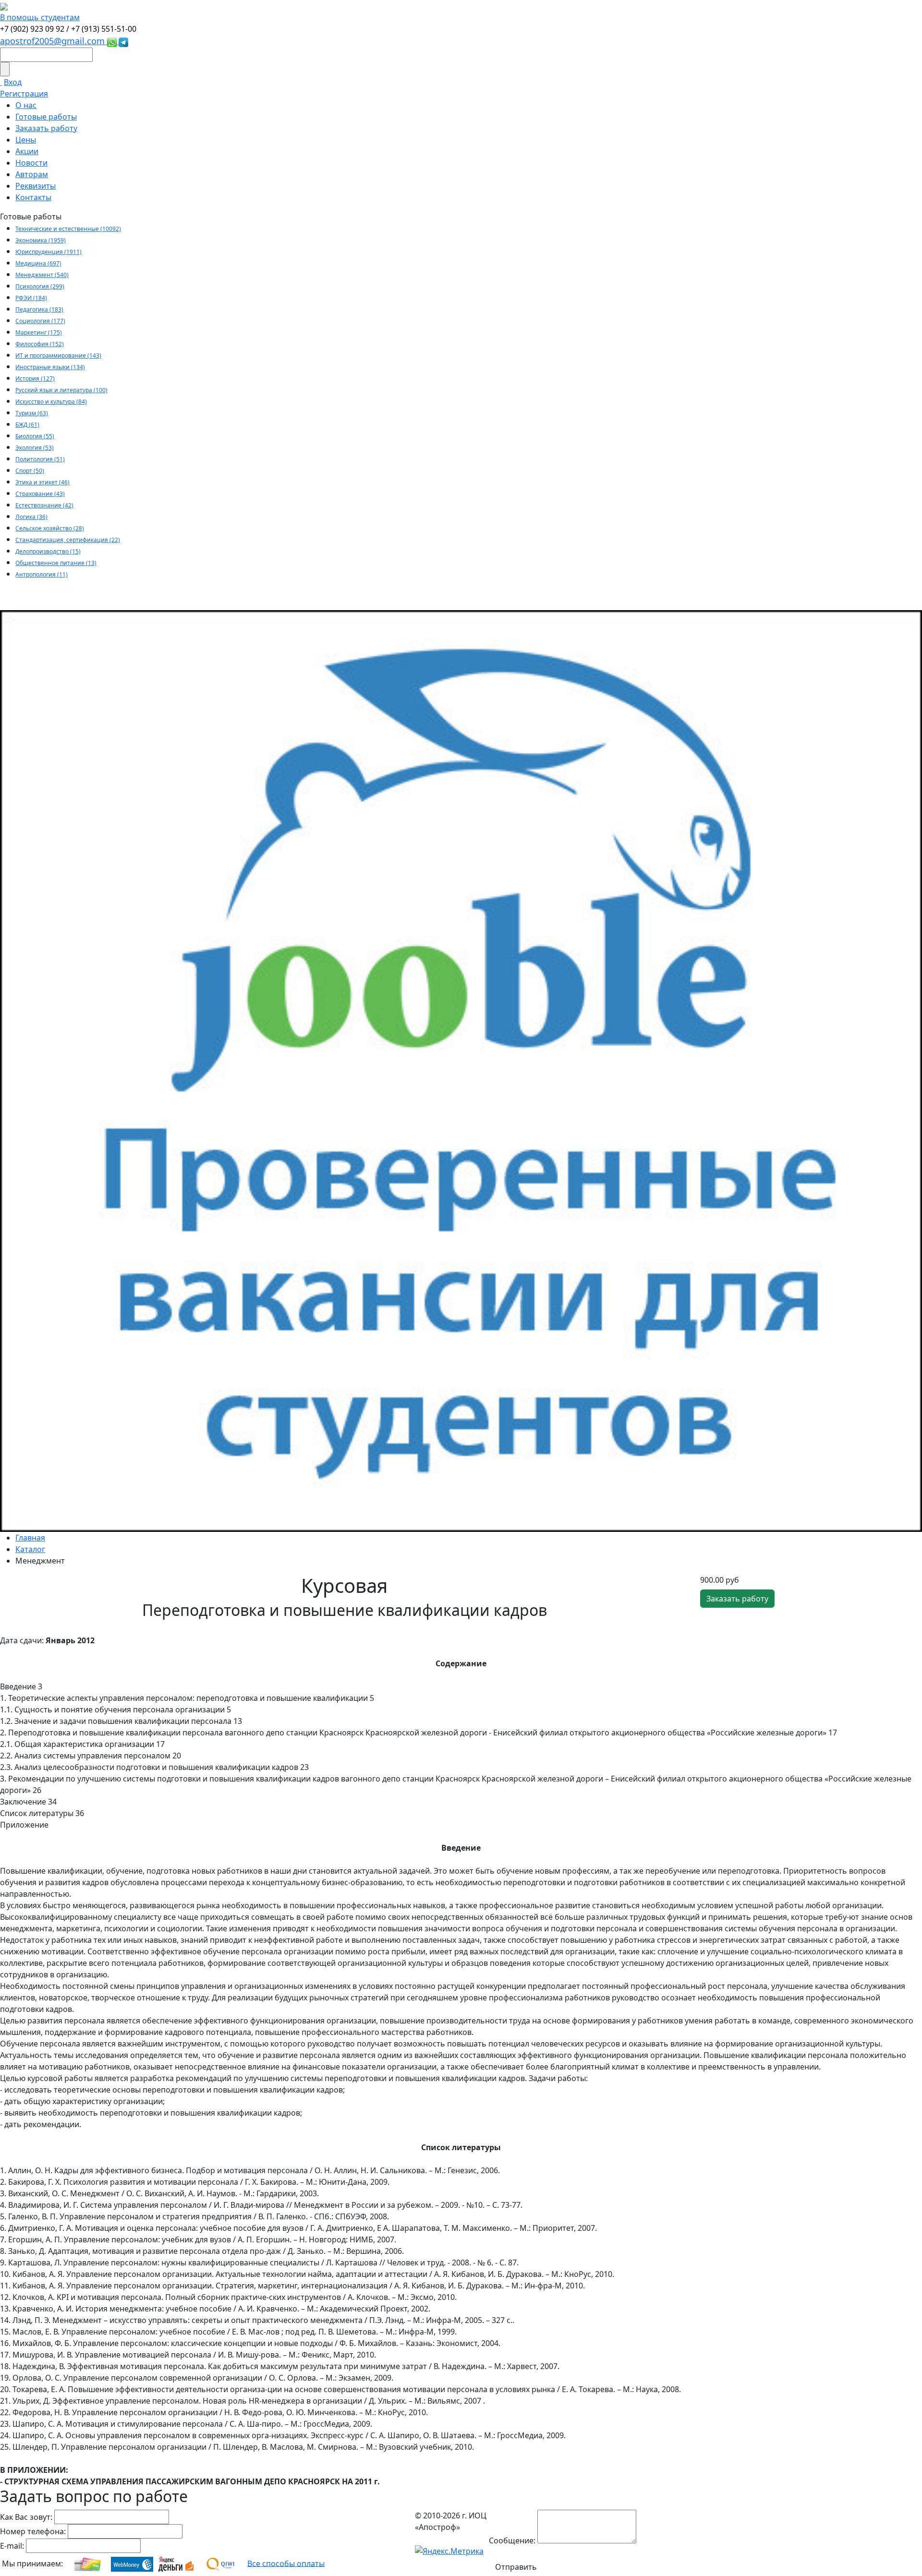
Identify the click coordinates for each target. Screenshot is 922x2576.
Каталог (30, 1549)
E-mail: (12, 2546)
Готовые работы (46, 117)
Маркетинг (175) (39, 332)
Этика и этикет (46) (42, 482)
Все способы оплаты (286, 2563)
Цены (26, 140)
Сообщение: (512, 2540)
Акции (27, 151)
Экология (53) (35, 448)
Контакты (33, 197)
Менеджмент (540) (42, 275)
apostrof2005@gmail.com (54, 41)
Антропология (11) (42, 574)
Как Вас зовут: (26, 2517)
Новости (31, 163)
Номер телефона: (33, 2531)
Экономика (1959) (41, 240)
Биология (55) (35, 436)
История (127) (35, 379)
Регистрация (24, 94)
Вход (13, 82)
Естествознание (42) (44, 505)
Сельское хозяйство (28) (50, 528)
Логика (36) (31, 517)
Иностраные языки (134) (50, 367)
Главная (30, 1538)
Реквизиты (36, 186)
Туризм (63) (32, 413)
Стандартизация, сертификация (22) (68, 540)
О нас (26, 105)
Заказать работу (46, 128)
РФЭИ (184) (31, 298)
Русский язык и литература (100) (61, 390)
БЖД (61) (27, 425)
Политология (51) (40, 459)
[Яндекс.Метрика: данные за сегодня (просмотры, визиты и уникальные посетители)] (449, 2551)
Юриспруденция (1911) (49, 252)
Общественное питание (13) (56, 563)
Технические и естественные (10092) (68, 229)
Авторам (32, 174)
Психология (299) (40, 286)
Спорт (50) (30, 471)
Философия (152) (40, 344)
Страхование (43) (40, 494)
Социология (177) (40, 321)
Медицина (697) (38, 263)
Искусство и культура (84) (51, 402)
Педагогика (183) (39, 309)
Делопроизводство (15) (48, 551)
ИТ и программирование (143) (58, 355)
